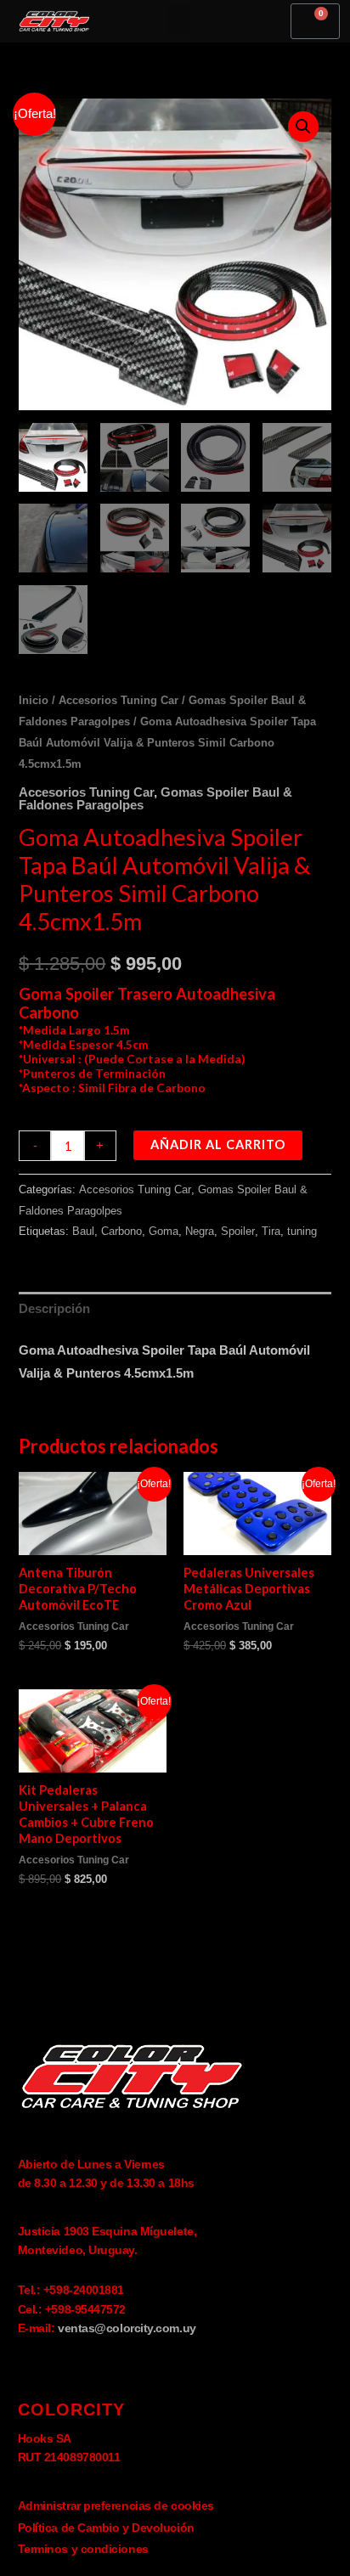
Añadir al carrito (218, 1144)
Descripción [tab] (54, 1309)
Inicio (34, 700)
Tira (271, 1231)
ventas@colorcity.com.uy (127, 2328)
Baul (83, 1231)
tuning (302, 1231)
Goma (164, 1231)
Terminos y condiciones (83, 2549)
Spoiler (238, 1231)
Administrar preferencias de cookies (116, 2506)
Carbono (121, 1231)
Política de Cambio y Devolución (106, 2528)
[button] (178, 19)
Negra (200, 1231)
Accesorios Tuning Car (119, 700)
